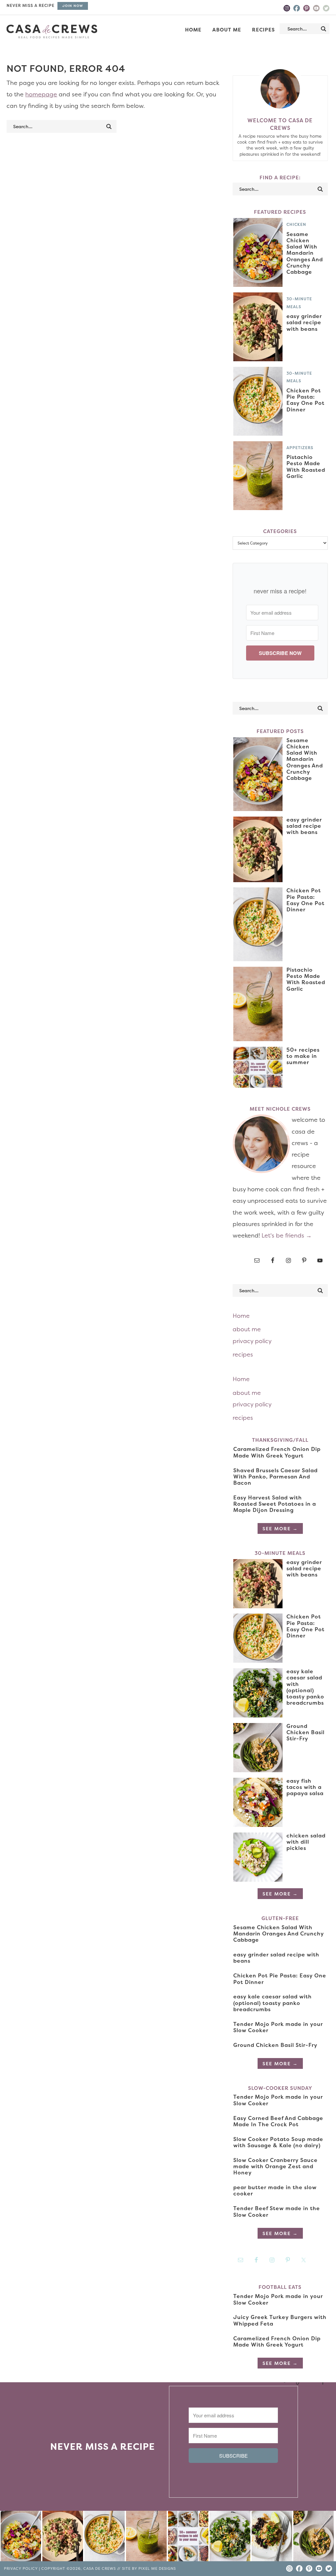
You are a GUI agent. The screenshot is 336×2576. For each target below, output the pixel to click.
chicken (296, 224)
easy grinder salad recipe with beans (304, 322)
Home (241, 1316)
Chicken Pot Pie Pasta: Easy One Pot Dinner (305, 400)
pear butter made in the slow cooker (275, 2190)
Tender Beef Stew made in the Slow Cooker (277, 2211)
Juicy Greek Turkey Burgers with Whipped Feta (280, 2320)
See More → (280, 1528)
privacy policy (252, 1341)
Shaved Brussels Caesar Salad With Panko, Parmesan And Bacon (275, 1476)
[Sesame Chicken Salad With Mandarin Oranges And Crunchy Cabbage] (21, 2537)
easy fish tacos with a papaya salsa (305, 1787)
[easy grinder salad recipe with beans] (63, 2537)
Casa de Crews (52, 31)
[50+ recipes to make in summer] (188, 2537)
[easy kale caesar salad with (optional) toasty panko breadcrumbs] (230, 2537)
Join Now (73, 6)
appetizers (300, 448)
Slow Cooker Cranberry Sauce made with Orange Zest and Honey (275, 2166)
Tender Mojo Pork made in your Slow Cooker (278, 2027)
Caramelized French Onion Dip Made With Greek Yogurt (277, 1452)
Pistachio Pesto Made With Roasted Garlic (306, 466)
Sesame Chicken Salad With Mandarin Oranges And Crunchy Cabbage (305, 253)
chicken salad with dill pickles (306, 1842)
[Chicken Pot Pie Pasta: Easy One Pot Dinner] (105, 2537)
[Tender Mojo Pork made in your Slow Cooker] (272, 2537)
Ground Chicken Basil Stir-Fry (305, 1732)
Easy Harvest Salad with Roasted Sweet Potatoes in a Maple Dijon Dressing (275, 1504)
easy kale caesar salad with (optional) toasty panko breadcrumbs (305, 1687)
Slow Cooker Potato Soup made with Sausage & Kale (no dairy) (278, 2142)
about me (247, 1329)
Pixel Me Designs (157, 2569)
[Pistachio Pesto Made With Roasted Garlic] (146, 2537)
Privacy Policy (21, 2569)
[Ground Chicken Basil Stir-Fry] (314, 2537)
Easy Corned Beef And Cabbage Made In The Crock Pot (278, 2121)
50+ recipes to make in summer (303, 1056)
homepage (41, 94)
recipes (243, 1354)
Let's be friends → (287, 1235)
